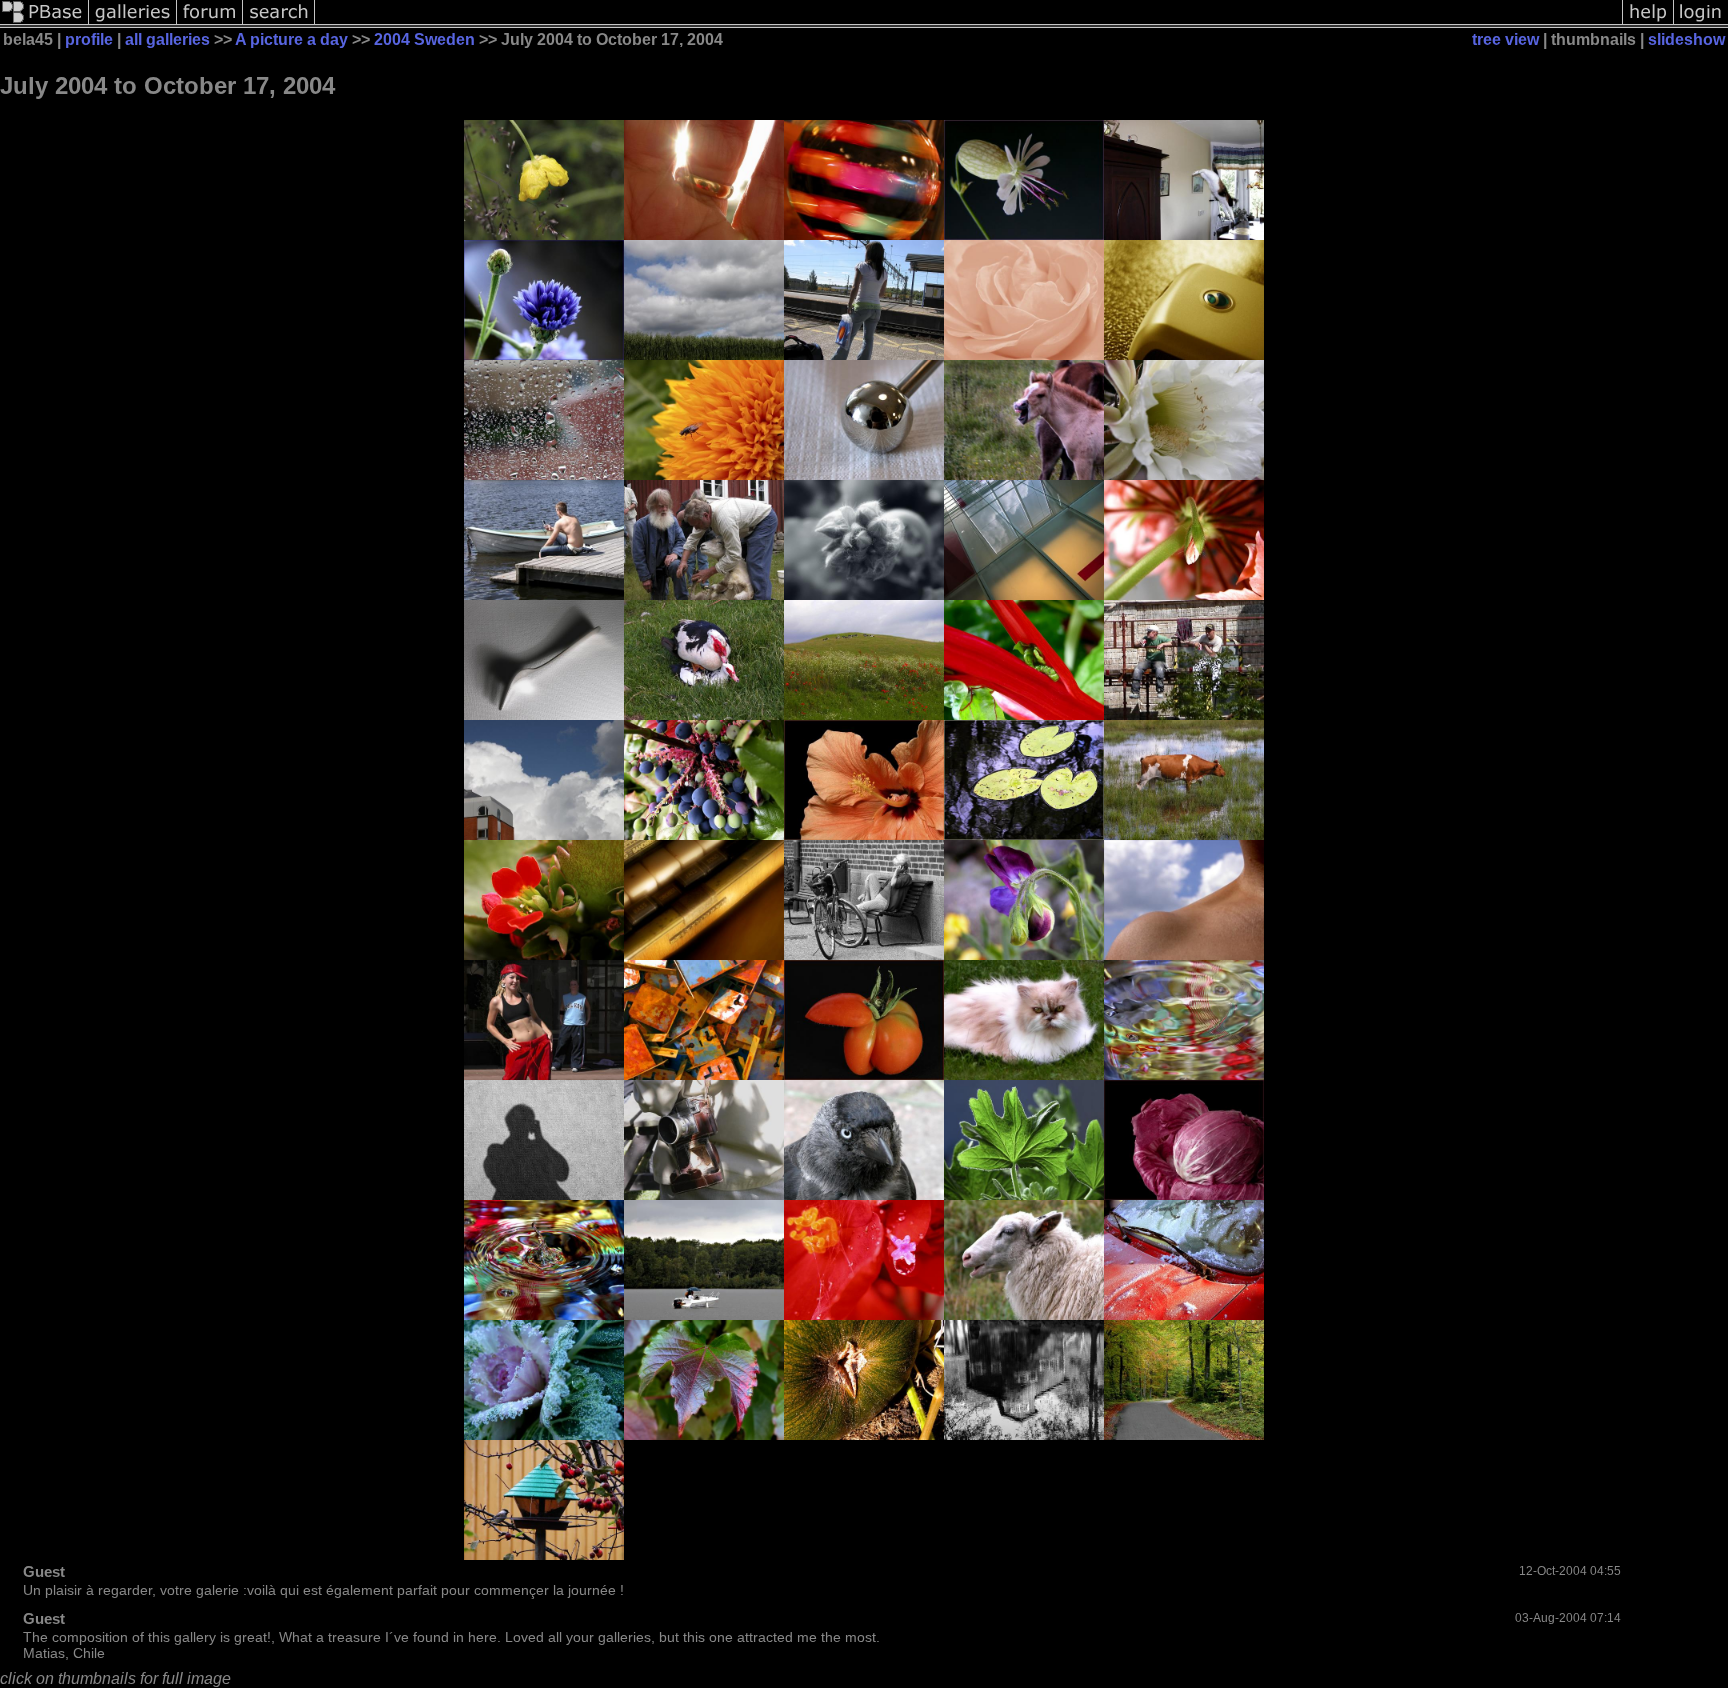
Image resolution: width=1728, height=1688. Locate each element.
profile (89, 39)
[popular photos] (968, 22)
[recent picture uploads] (133, 22)
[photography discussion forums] (210, 22)
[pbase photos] (44, 22)
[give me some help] (1648, 22)
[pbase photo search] (279, 22)
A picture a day (291, 39)
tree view (1505, 39)
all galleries (167, 39)
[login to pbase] (1701, 22)
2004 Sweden (424, 39)
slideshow (1686, 39)
